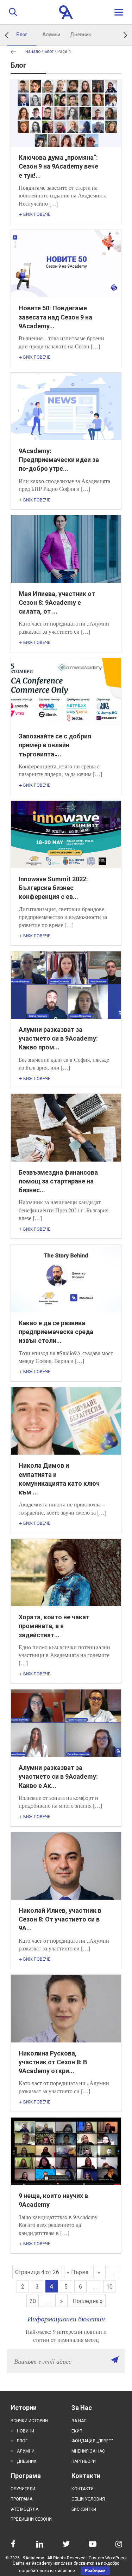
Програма (21, 2499)
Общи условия (88, 2499)
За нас (79, 2421)
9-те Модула (24, 2509)
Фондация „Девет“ (92, 2441)
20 (33, 2301)
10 (109, 2287)
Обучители (23, 2489)
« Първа (78, 2272)
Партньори (84, 2461)
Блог (22, 35)
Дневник (81, 35)
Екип (77, 2431)
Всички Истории (29, 2421)
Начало (33, 51)
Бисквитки (84, 2509)
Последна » (88, 2301)
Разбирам (95, 2571)
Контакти (83, 2489)
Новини (26, 2431)
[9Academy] (66, 12)
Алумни (51, 35)
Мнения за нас (88, 2451)
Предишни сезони (31, 2519)
